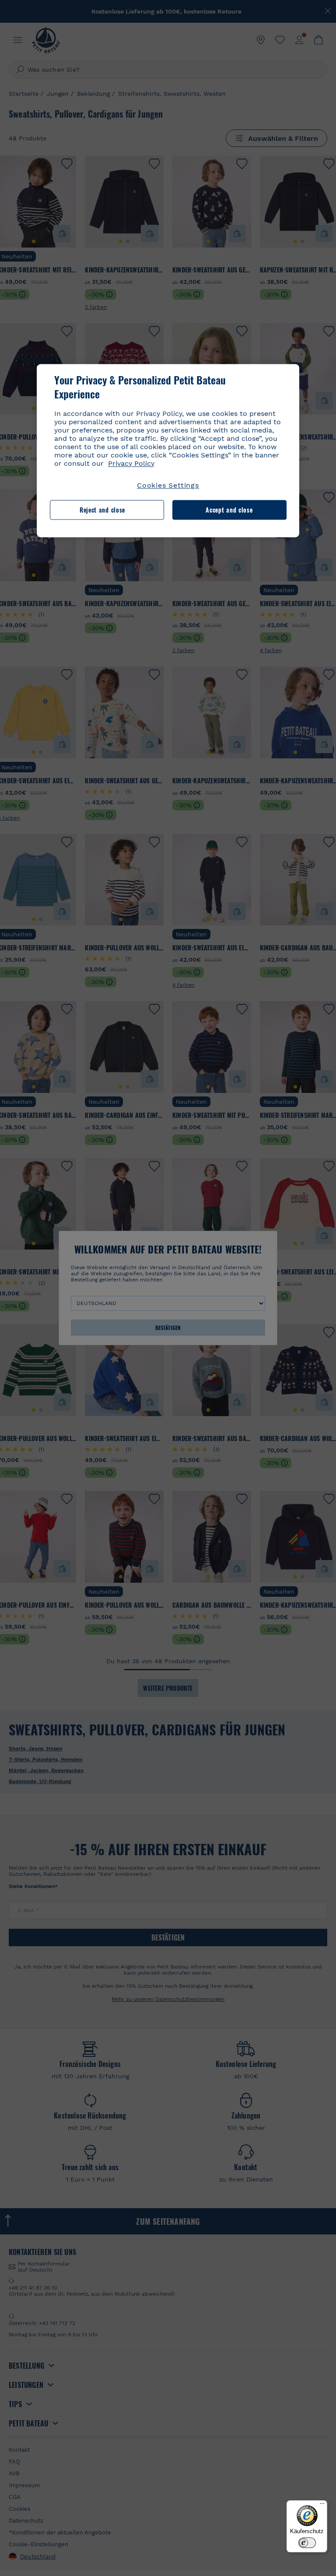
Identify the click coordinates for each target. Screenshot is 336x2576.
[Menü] (322, 2506)
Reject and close (102, 510)
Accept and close (229, 510)
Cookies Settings (168, 485)
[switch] (307, 2543)
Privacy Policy (131, 463)
